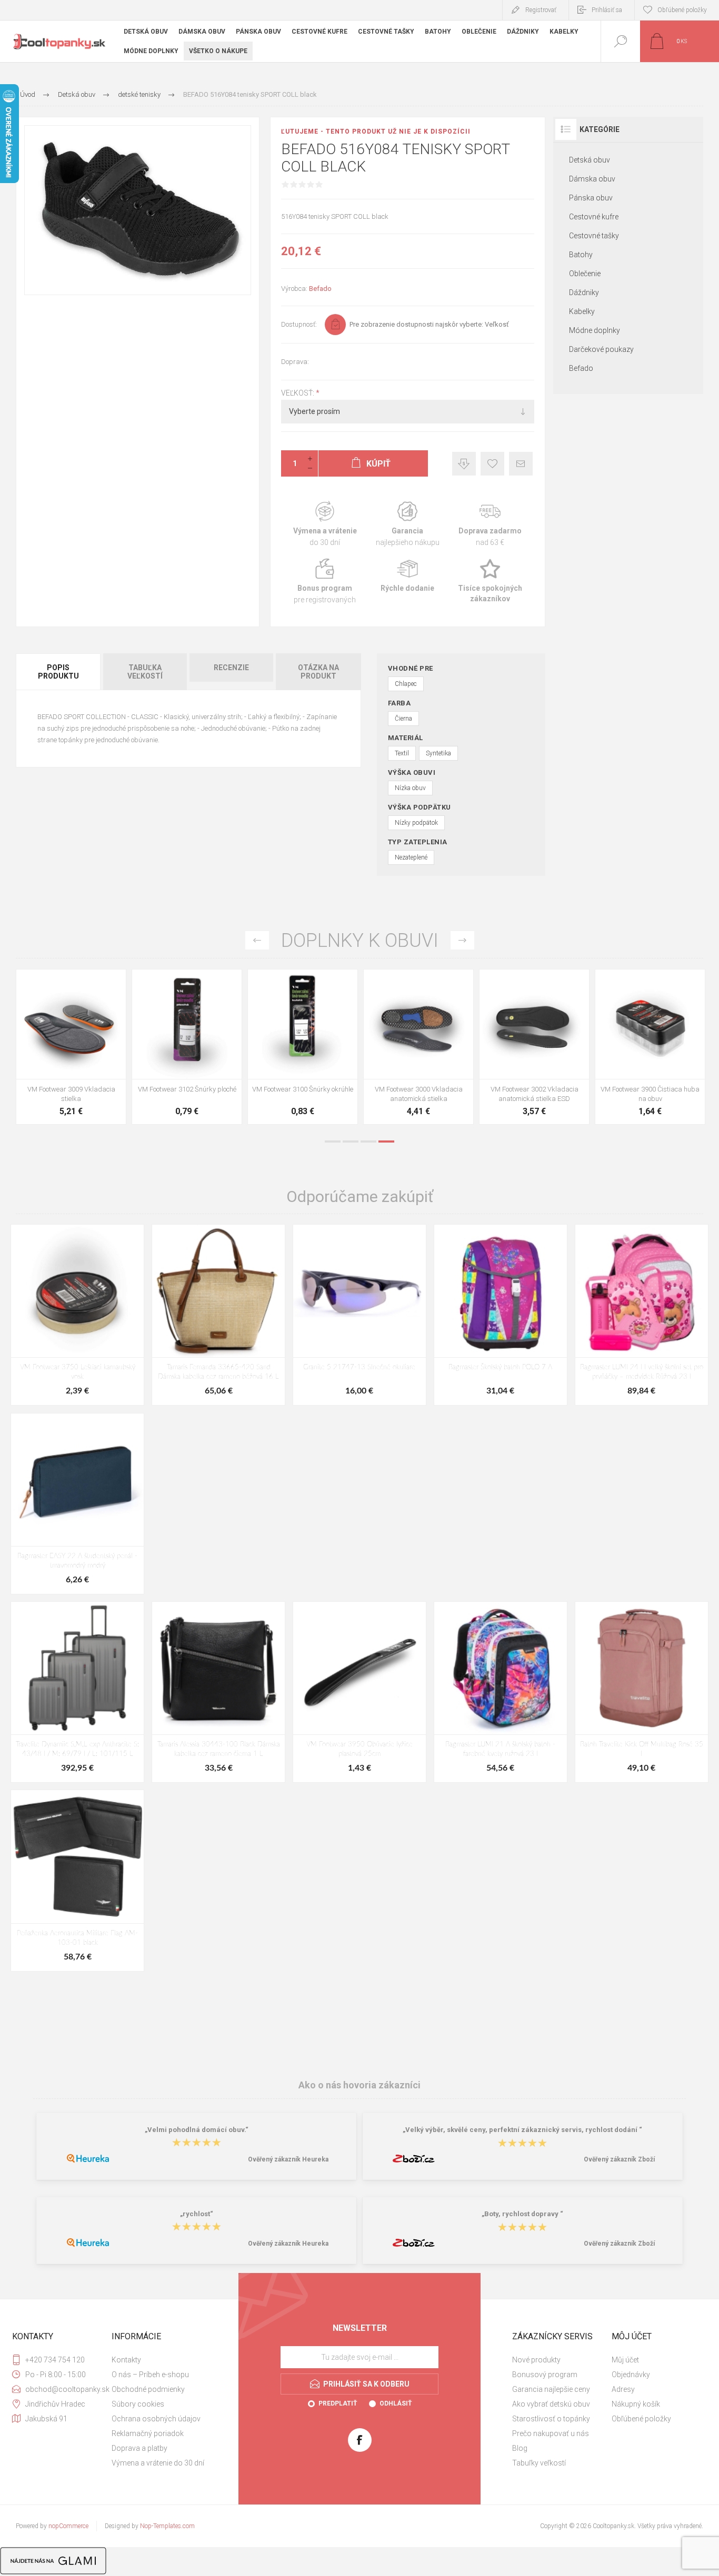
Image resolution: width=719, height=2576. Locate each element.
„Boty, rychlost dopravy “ (522, 2214)
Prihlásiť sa (607, 10)
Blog (520, 2448)
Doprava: (295, 362)
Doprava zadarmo (490, 524)
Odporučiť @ (521, 464)
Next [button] (462, 940)
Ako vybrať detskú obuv (551, 2404)
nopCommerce (68, 2526)
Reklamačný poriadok (148, 2433)
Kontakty (126, 2360)
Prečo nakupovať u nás (551, 2433)
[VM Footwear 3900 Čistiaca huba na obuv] (650, 1047)
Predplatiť (338, 2403)
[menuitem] (160, 2360)
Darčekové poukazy (601, 349)
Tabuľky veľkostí (539, 2463)
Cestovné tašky (594, 236)
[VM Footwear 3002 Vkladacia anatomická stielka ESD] (534, 1047)
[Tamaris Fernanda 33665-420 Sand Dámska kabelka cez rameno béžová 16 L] (218, 1315)
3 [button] (368, 1141)
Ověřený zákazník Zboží (619, 2159)
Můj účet (625, 2360)
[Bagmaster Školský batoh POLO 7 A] (501, 1315)
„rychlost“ (197, 2214)
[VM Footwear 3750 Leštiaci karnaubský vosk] (77, 1315)
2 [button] (351, 1141)
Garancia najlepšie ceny (464, 464)
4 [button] (386, 1141)
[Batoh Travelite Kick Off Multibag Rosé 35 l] (642, 1692)
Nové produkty (536, 2360)
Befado (320, 289)
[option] (71, 1049)
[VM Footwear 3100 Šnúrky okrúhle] (303, 1047)
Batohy (581, 255)
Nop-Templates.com (167, 2526)
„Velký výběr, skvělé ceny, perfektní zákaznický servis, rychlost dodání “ (522, 2130)
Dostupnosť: (299, 324)
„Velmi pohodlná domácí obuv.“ (197, 2130)
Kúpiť (59, 1053)
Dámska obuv (592, 179)
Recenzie (231, 668)
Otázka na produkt (318, 672)
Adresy (623, 2389)
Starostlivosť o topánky (551, 2419)
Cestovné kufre (594, 217)
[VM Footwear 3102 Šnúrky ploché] (187, 1047)
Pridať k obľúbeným (492, 464)
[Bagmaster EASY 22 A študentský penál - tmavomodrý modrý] (77, 1504)
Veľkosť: (298, 393)
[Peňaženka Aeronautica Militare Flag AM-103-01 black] (77, 1880)
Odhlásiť (396, 2403)
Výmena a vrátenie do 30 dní (158, 2463)
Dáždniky (584, 292)
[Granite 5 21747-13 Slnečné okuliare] (359, 1315)
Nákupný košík (636, 2404)
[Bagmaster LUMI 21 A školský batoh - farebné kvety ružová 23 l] (501, 1692)
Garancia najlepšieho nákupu (408, 524)
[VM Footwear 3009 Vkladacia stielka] (71, 1047)
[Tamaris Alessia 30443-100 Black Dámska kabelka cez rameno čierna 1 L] (218, 1692)
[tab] (59, 672)
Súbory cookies (138, 2404)
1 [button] (333, 1141)
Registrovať (541, 10)
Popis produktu (58, 672)
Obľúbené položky (641, 2419)
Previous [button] (257, 940)
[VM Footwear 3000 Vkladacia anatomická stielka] (418, 1047)
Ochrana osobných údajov (156, 2419)
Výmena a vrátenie (325, 524)
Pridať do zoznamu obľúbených (83, 1053)
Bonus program (325, 582)
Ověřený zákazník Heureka (288, 2159)
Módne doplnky (595, 330)
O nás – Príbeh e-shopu (150, 2375)
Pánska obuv (591, 198)
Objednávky (631, 2375)
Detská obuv (590, 160)
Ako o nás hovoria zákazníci (359, 2085)
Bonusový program (545, 2375)
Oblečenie (585, 274)
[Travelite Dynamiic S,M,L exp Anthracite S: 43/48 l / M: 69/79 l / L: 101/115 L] (77, 1692)
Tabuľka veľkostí (145, 672)
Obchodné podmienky (148, 2389)
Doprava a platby (139, 2448)
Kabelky (582, 311)
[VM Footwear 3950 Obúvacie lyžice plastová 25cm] (359, 1692)
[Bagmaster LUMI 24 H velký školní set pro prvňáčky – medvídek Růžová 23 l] (642, 1315)
